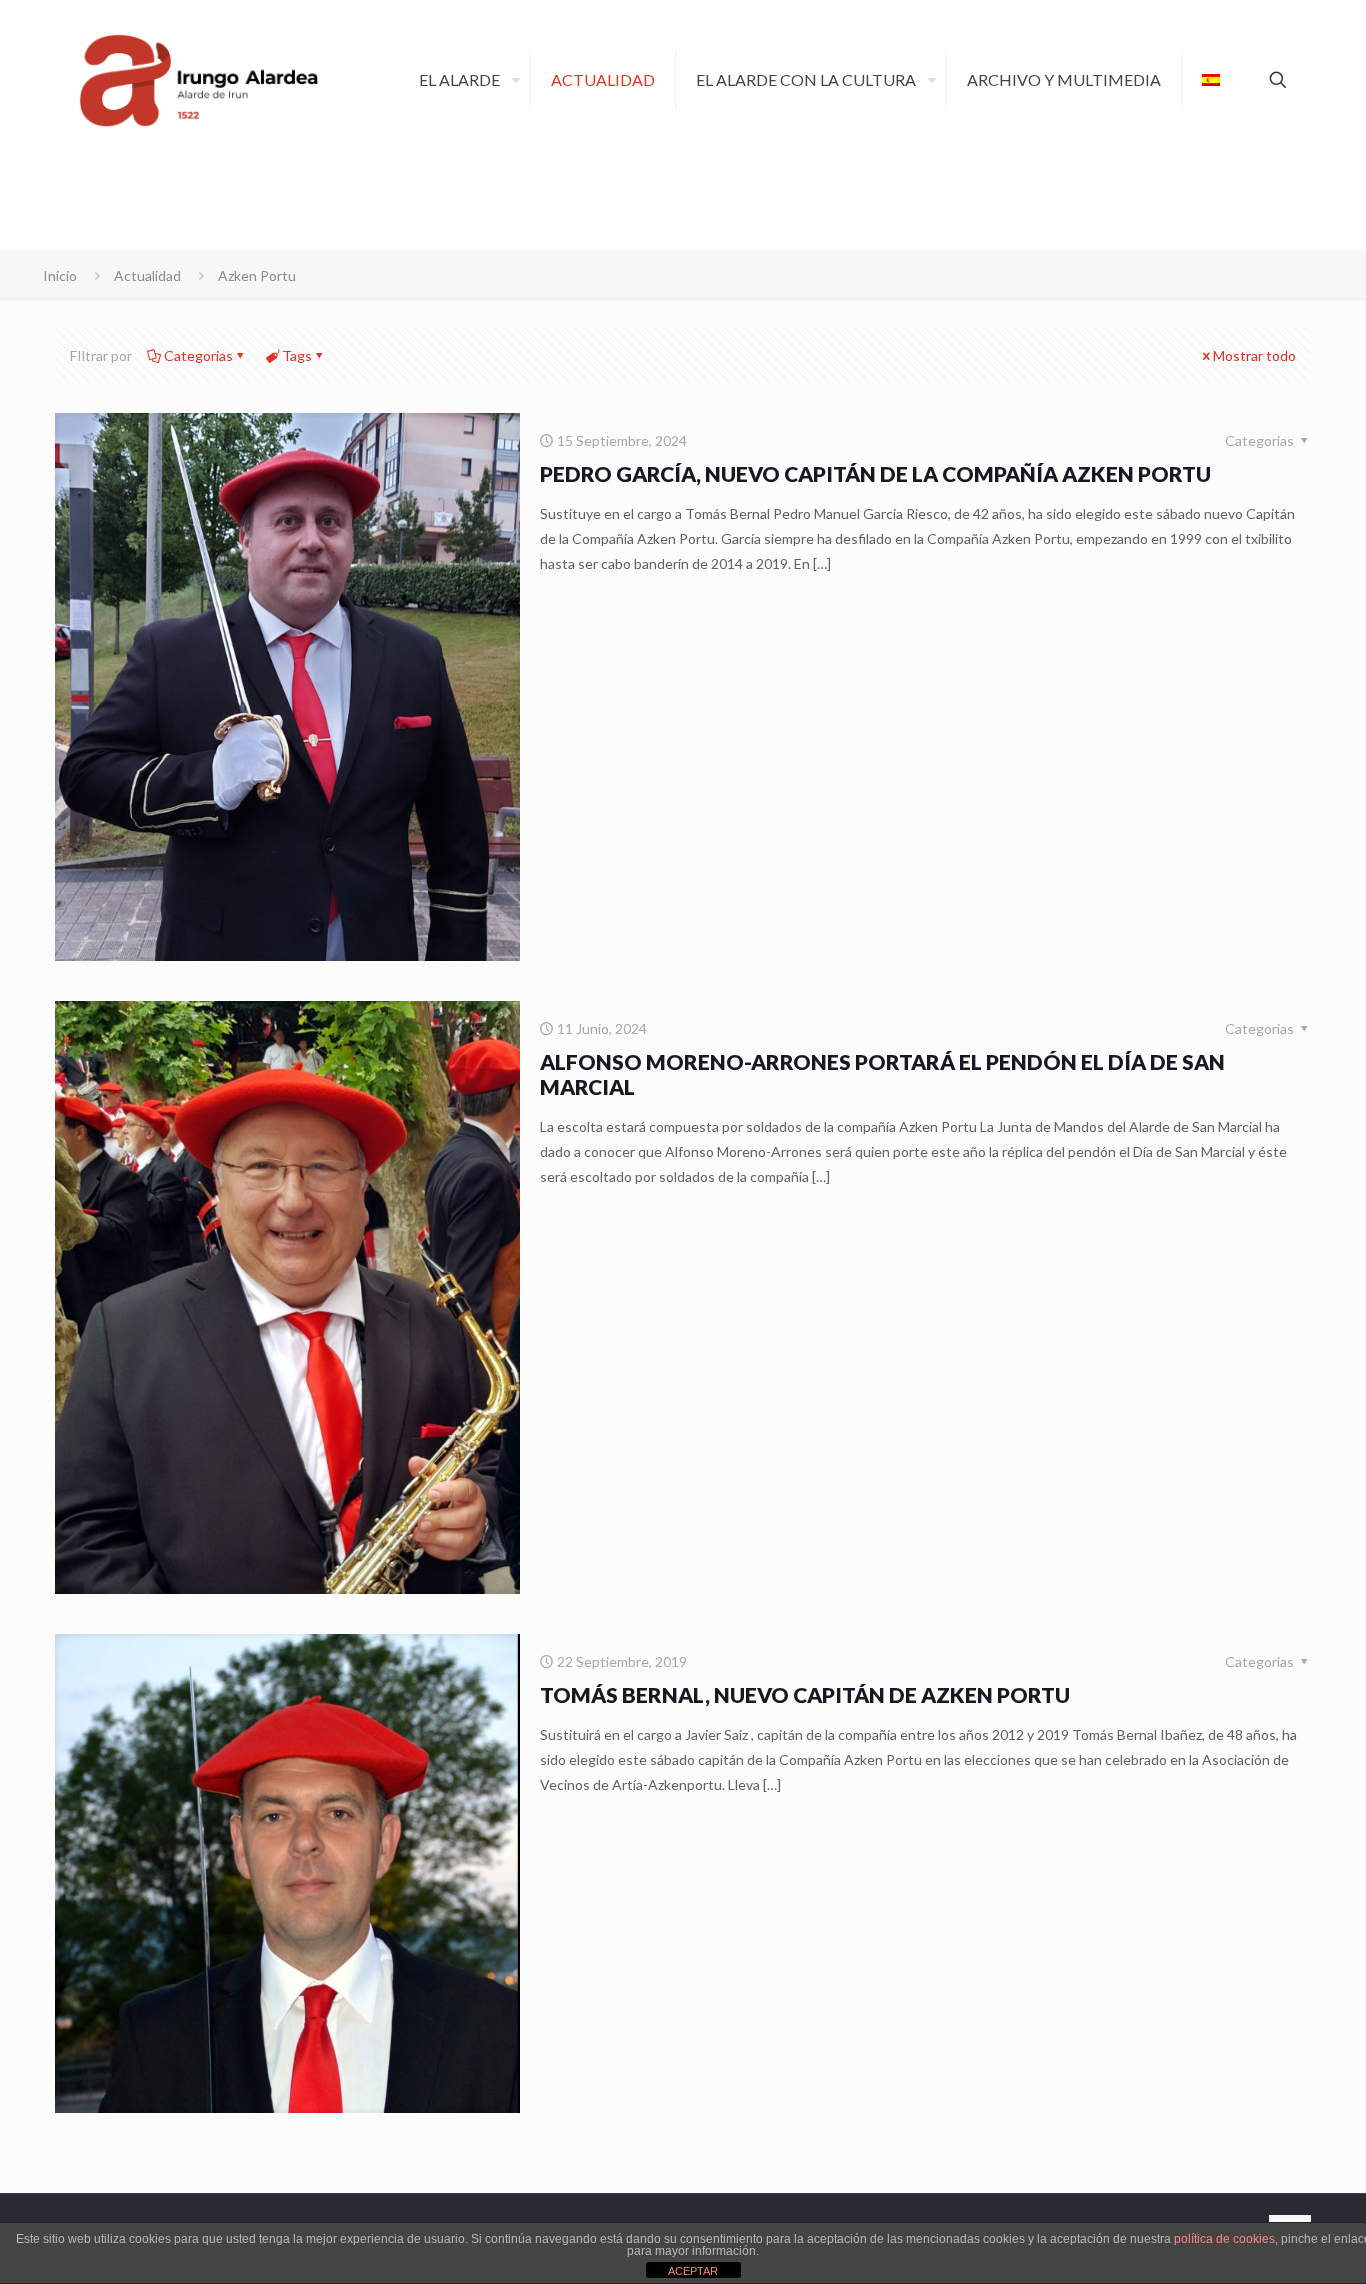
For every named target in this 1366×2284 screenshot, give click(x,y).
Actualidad (147, 275)
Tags (297, 355)
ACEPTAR (693, 2271)
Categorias (198, 355)
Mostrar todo (1254, 355)
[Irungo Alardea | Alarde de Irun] (199, 80)
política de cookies (1224, 2239)
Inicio (60, 275)
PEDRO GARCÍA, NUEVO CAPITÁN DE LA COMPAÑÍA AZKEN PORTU (875, 473)
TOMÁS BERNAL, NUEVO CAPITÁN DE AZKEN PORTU (805, 1694)
